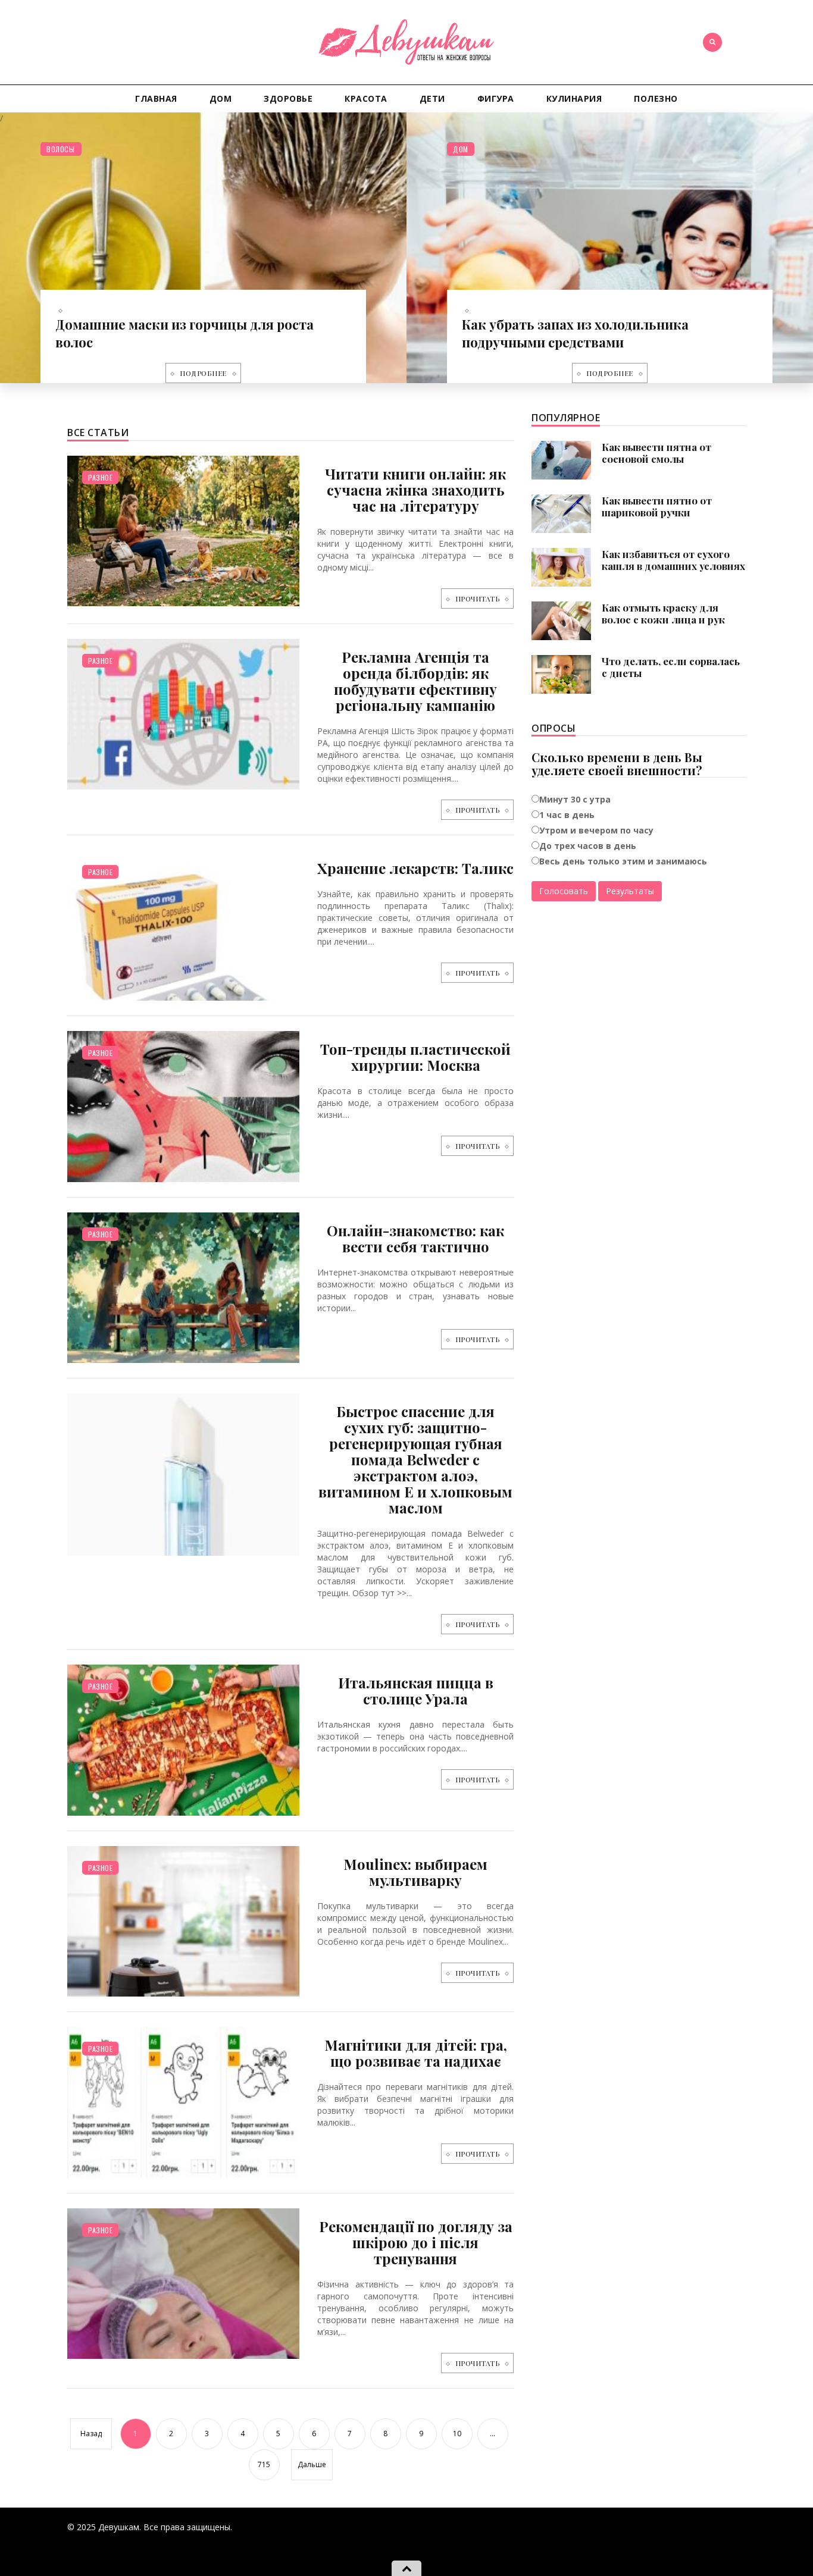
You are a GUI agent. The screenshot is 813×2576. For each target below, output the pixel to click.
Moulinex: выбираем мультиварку (415, 1872)
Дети (432, 98)
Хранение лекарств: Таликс (415, 868)
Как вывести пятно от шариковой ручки (657, 506)
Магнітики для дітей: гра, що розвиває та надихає (416, 2053)
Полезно (656, 98)
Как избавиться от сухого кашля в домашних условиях (673, 560)
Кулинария (574, 98)
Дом (221, 98)
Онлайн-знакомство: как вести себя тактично (415, 1238)
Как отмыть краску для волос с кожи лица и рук (663, 613)
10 (457, 2434)
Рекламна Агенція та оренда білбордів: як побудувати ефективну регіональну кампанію (415, 681)
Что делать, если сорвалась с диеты (671, 667)
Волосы (60, 149)
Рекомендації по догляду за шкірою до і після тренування (416, 2242)
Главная (156, 98)
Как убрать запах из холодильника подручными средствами (575, 333)
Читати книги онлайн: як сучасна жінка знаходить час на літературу (415, 490)
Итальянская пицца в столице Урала (416, 1690)
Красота (366, 98)
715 (264, 2464)
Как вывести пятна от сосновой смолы (656, 453)
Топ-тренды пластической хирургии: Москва (415, 1057)
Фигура (496, 98)
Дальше (312, 2464)
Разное (100, 477)
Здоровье (288, 98)
